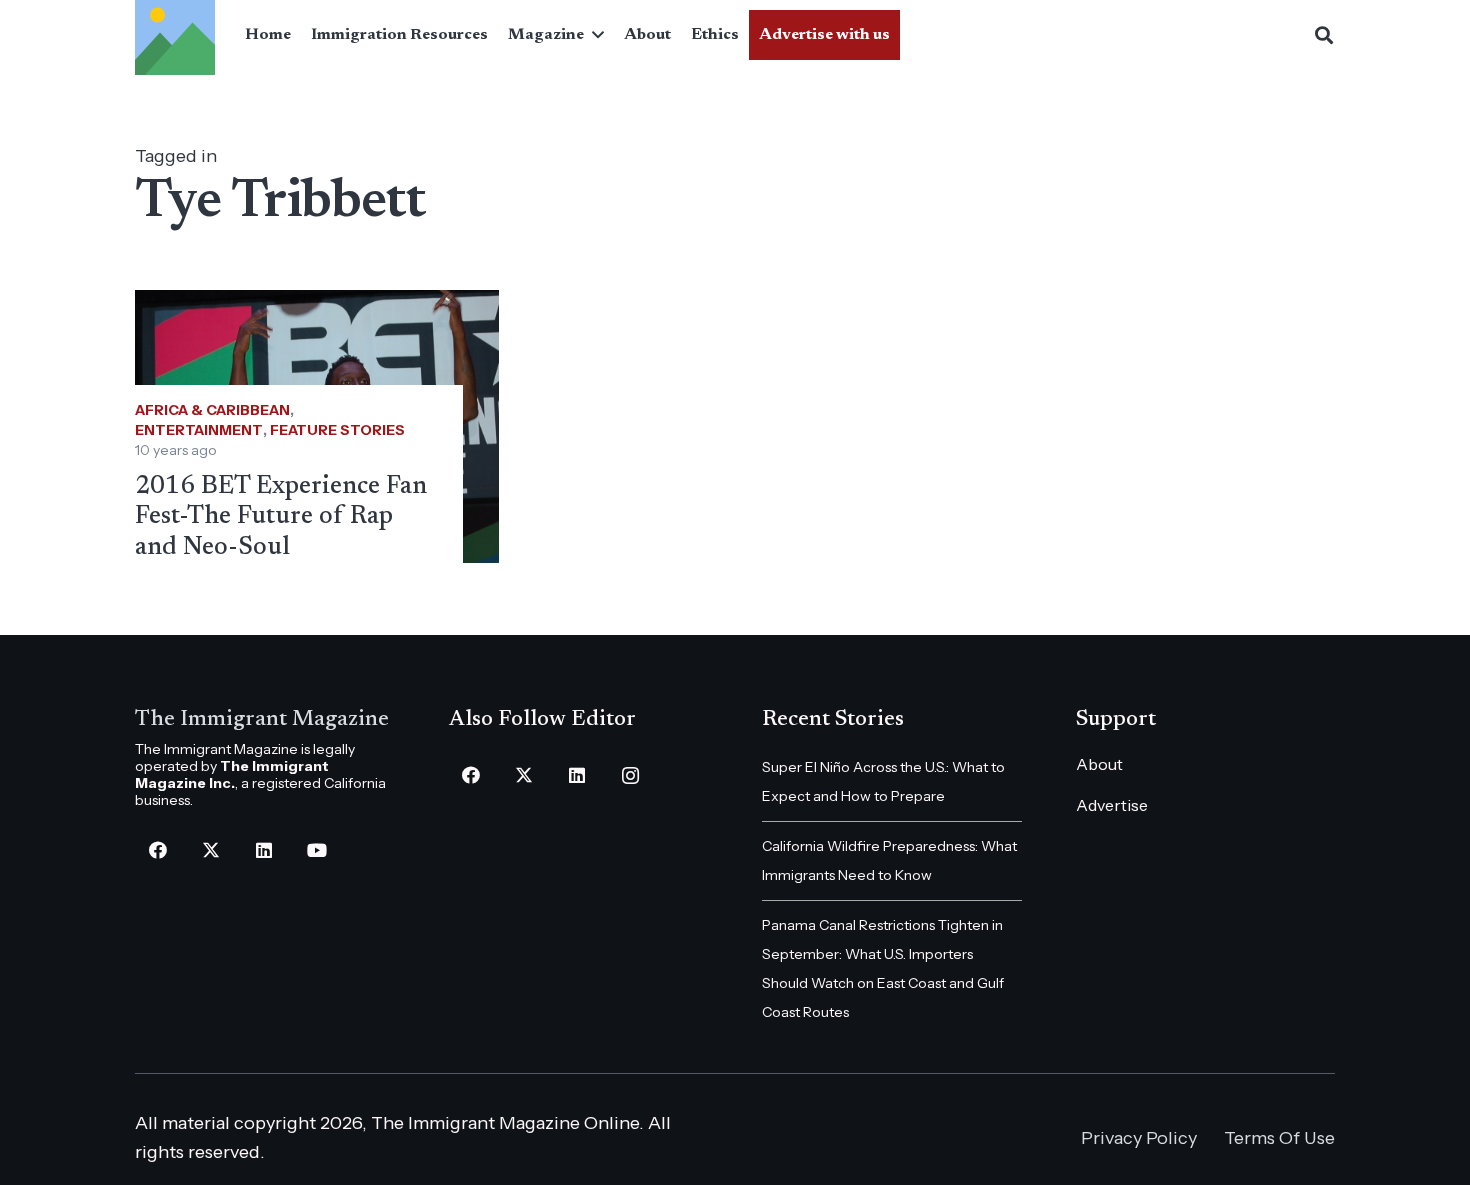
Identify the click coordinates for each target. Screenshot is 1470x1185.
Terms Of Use (1279, 1138)
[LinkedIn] (263, 850)
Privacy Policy (1139, 1138)
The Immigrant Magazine (262, 720)
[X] (210, 850)
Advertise (1112, 805)
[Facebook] (157, 850)
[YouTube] (316, 850)
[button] (594, 35)
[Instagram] (630, 775)
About (1099, 764)
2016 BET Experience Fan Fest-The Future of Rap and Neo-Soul (281, 517)
